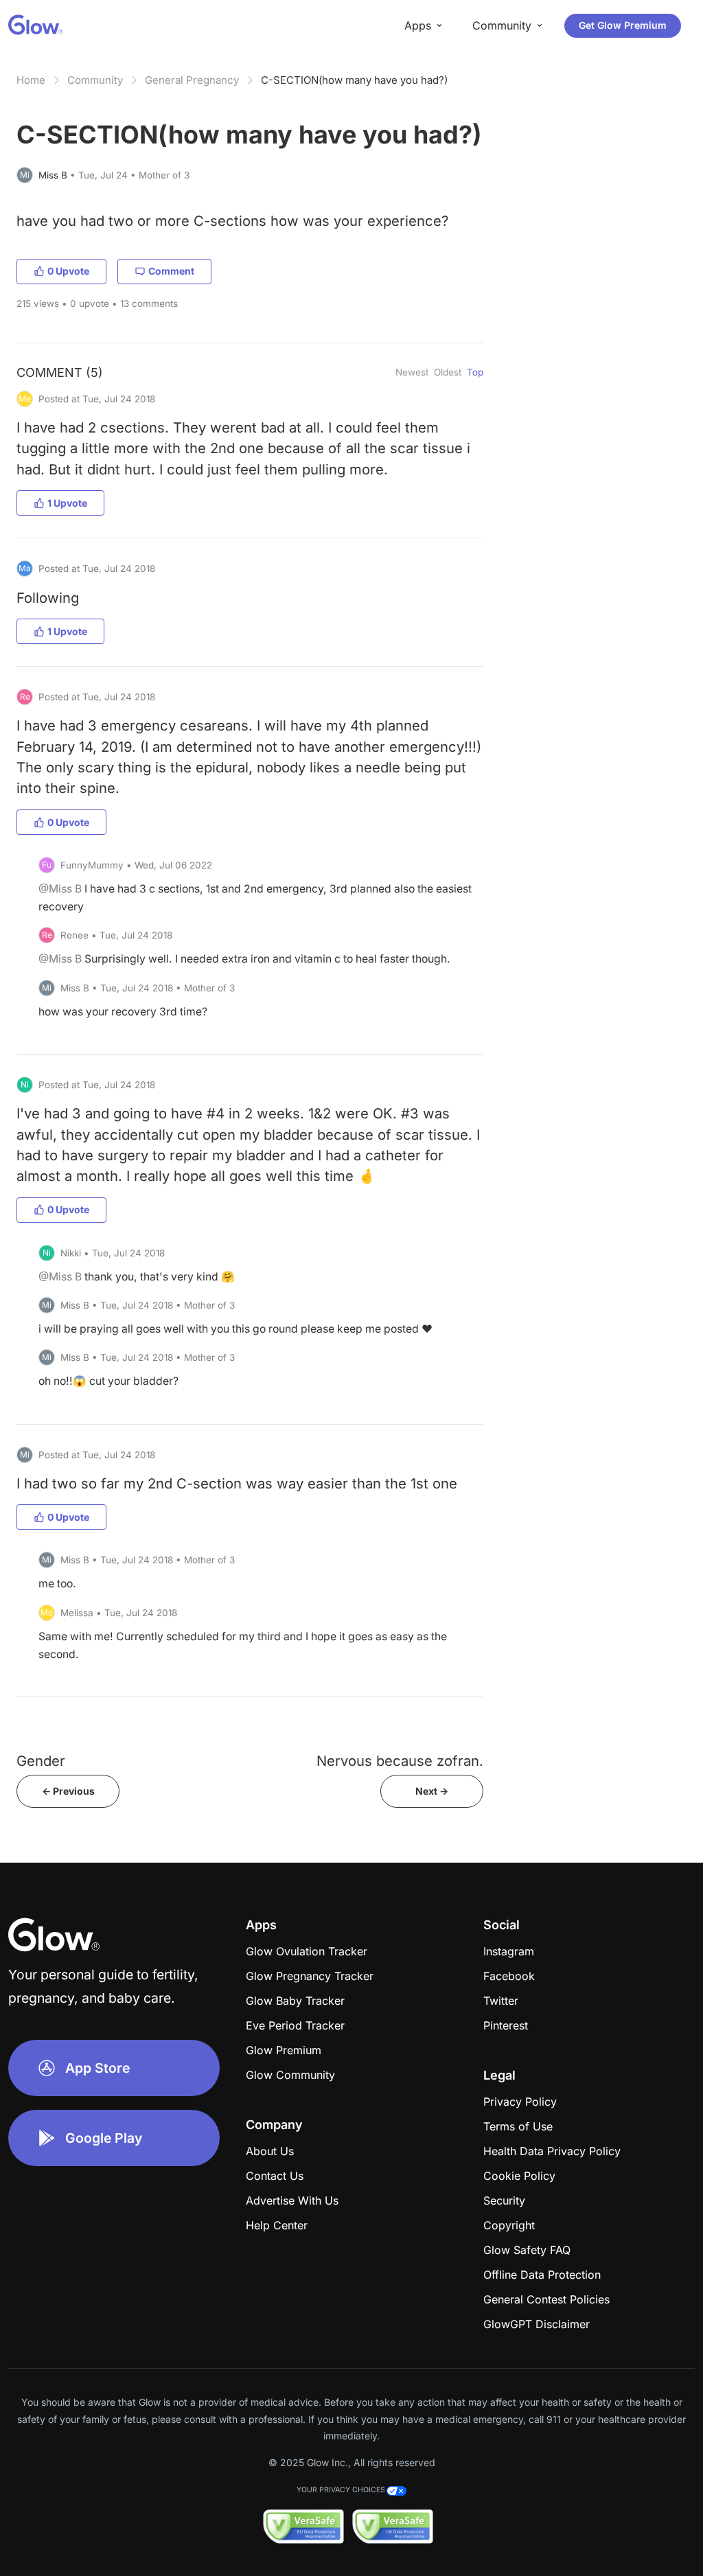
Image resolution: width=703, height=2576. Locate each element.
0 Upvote (68, 271)
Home (31, 80)
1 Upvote (67, 503)
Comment (171, 271)
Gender (41, 1761)
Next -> (432, 1791)
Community (95, 80)
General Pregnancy (192, 80)
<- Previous (68, 1791)
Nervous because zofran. (400, 1761)
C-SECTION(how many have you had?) (354, 80)
